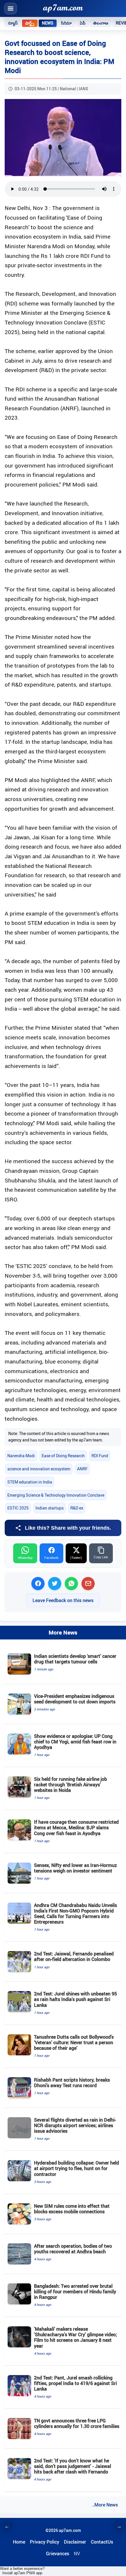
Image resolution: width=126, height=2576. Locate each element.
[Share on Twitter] (55, 1584)
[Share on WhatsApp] (71, 1584)
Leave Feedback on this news (63, 1600)
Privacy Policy (45, 2542)
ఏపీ (83, 23)
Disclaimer (75, 2542)
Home (19, 2542)
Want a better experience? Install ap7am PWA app (22, 2571)
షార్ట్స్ (30, 23)
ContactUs (102, 2542)
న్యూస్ (13, 23)
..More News (105, 2505)
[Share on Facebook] (38, 1584)
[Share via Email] (88, 1584)
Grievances (58, 2554)
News (48, 23)
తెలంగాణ (101, 23)
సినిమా (66, 23)
